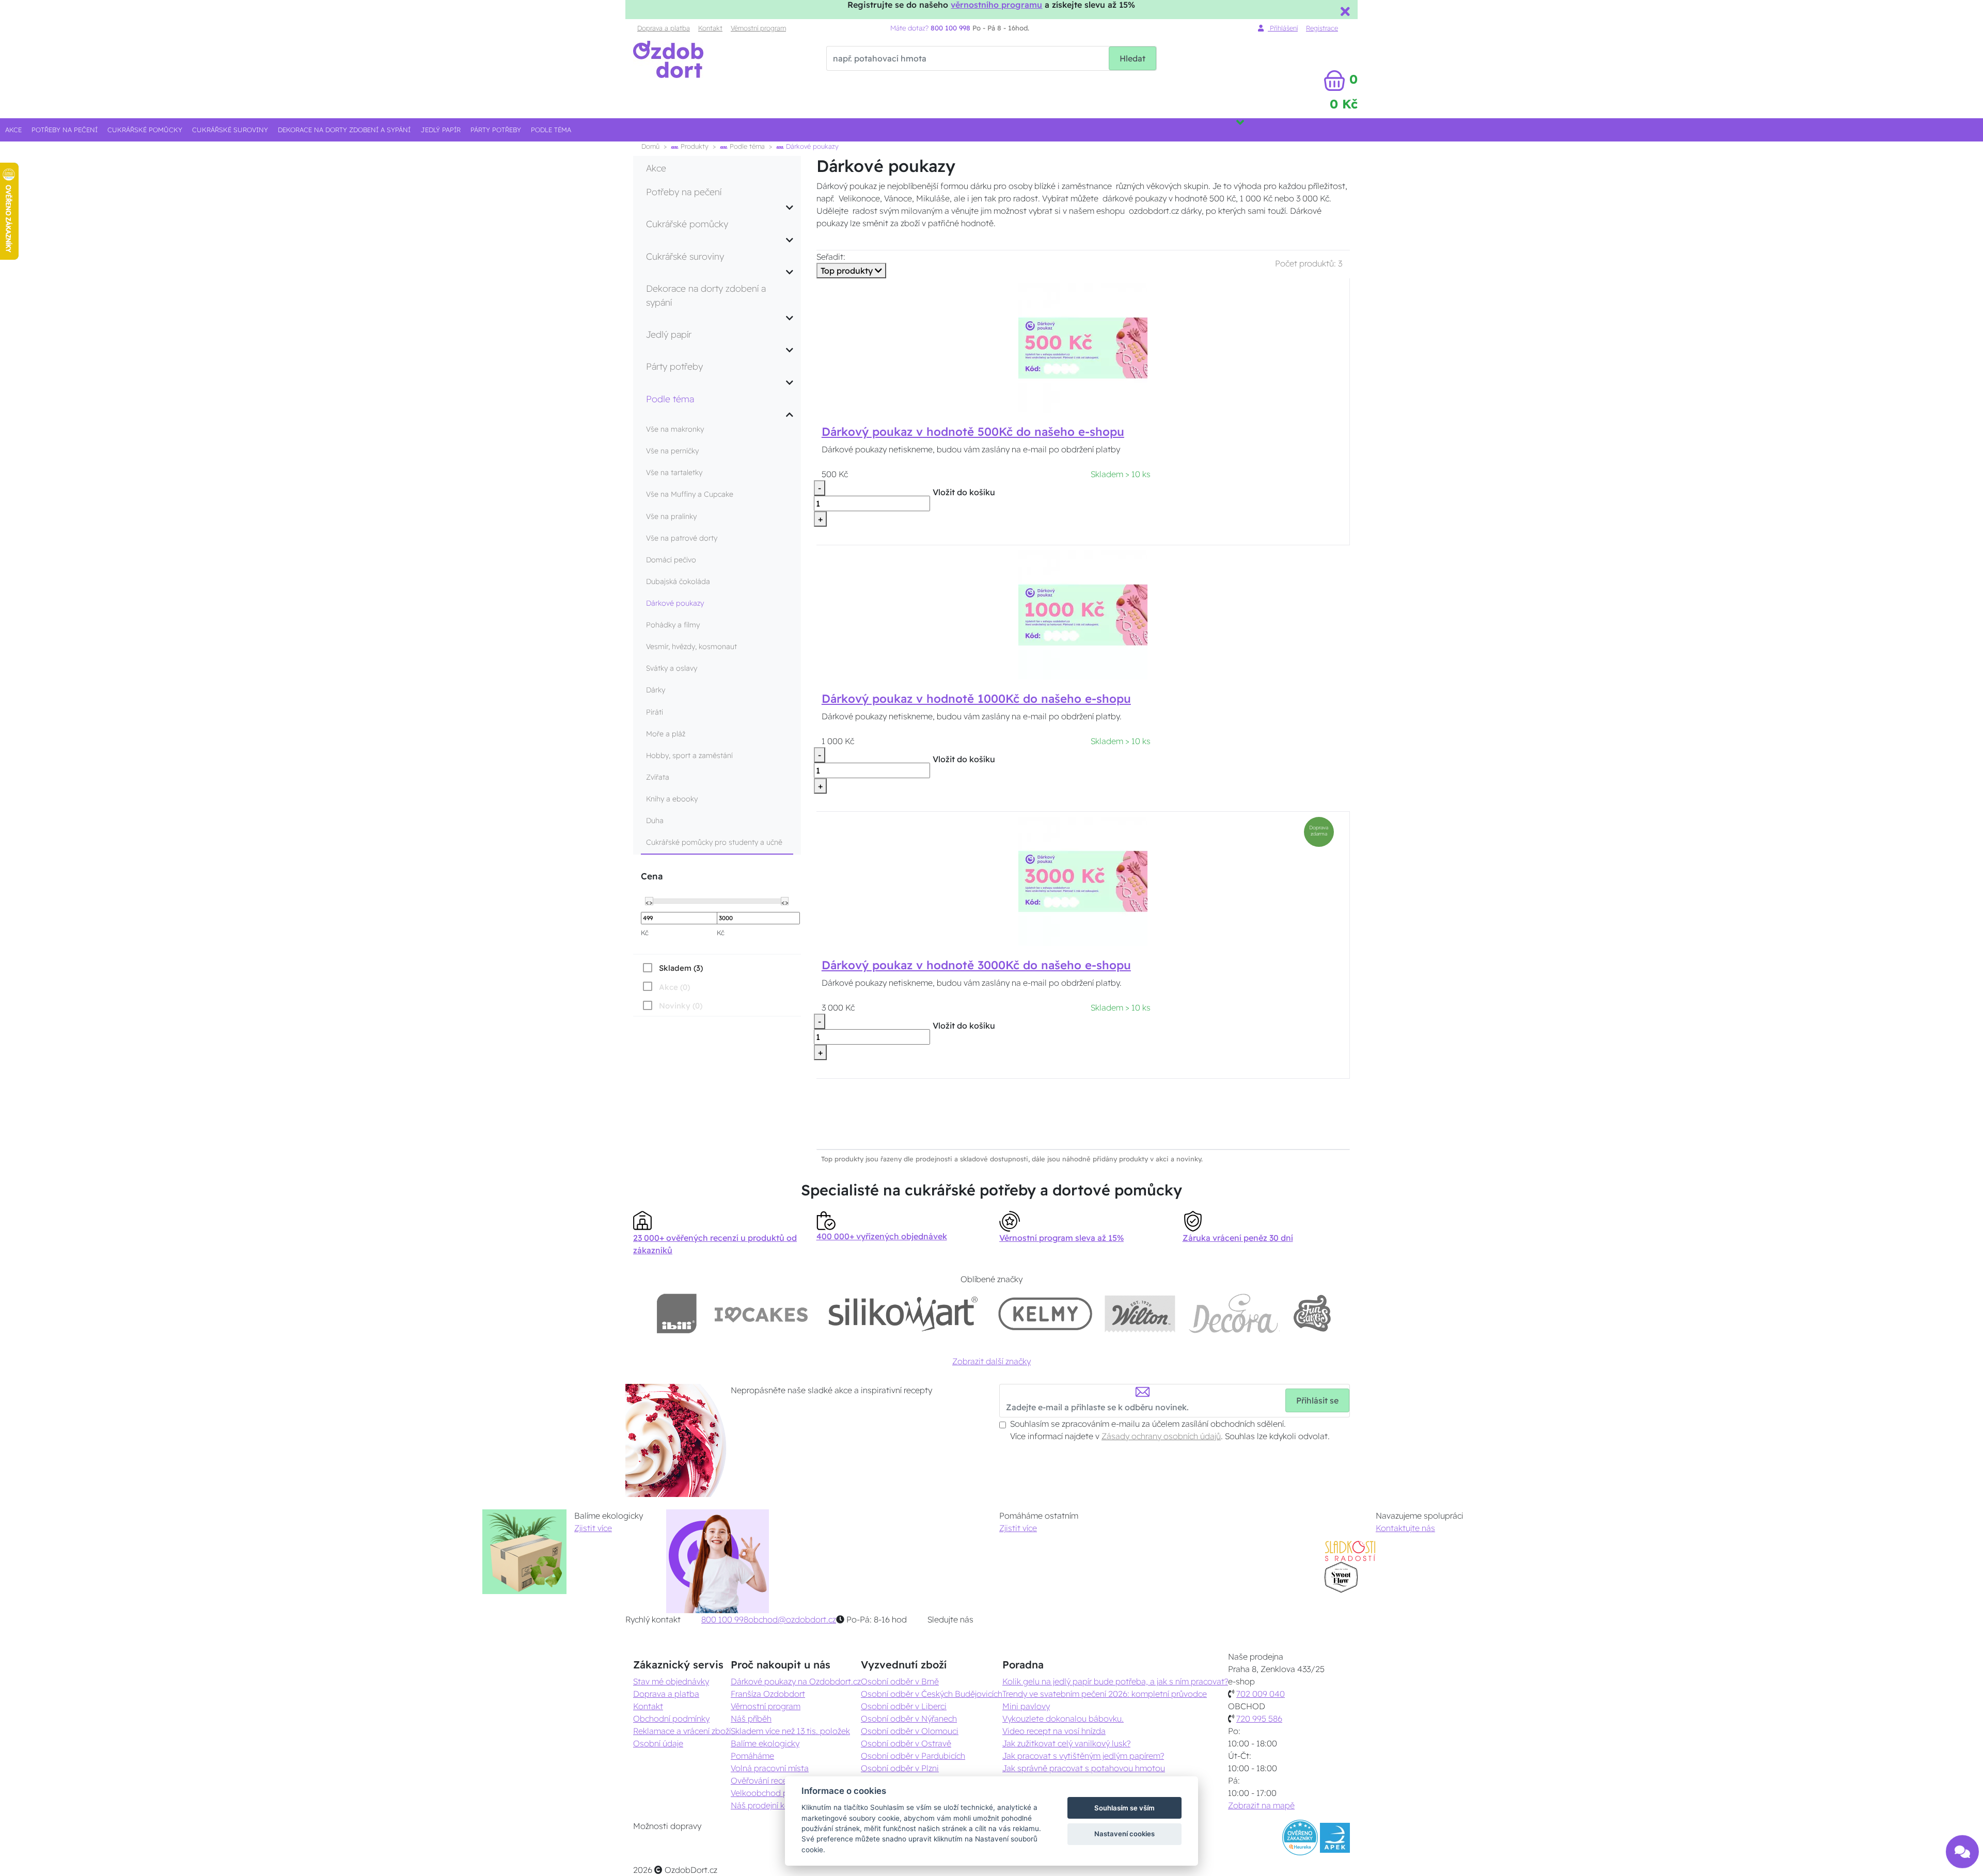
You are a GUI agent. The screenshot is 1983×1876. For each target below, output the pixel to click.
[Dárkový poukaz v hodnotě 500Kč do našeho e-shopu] (1083, 348)
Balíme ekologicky (765, 1743)
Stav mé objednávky (671, 1681)
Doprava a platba (664, 28)
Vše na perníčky (672, 451)
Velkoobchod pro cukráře (778, 1793)
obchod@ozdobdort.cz (792, 1619)
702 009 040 (1261, 1694)
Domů (650, 146)
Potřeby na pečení (65, 130)
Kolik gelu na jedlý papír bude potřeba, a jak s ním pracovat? (1115, 1681)
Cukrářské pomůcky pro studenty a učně (714, 842)
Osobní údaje (658, 1743)
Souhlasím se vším (1124, 1808)
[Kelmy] (1045, 1313)
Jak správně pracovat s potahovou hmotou (1084, 1768)
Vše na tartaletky (674, 472)
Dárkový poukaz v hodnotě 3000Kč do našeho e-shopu (976, 965)
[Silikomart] (903, 1313)
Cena (652, 876)
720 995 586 (1259, 1719)
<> (649, 902)
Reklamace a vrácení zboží (682, 1731)
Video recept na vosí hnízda (1054, 1731)
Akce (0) (674, 987)
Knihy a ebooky (672, 799)
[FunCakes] (1312, 1313)
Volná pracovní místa (770, 1768)
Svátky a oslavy (672, 668)
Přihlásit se (1317, 1400)
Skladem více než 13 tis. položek (790, 1731)
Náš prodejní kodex (767, 1805)
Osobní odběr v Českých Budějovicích (932, 1694)
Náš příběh (751, 1719)
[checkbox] (672, 968)
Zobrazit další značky (991, 1361)
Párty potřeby (496, 130)
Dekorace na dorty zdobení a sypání (344, 130)
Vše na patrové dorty (682, 538)
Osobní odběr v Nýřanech (909, 1719)
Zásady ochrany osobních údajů (1161, 1436)
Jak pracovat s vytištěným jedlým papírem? (1083, 1756)
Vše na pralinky (671, 516)
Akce (13, 130)
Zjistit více (593, 1528)
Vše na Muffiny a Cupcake (690, 494)
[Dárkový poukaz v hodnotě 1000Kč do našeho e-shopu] (1083, 614)
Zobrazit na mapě (1261, 1805)
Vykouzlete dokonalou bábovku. (1063, 1719)
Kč (645, 933)
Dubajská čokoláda (678, 581)
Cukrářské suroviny (230, 130)
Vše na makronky (675, 429)
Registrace (1322, 28)
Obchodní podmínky (671, 1719)
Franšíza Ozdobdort (768, 1694)
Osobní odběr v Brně (900, 1681)
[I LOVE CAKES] (761, 1313)
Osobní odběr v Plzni (900, 1768)
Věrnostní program (758, 28)
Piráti (655, 712)
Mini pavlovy (1026, 1706)
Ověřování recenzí (764, 1780)
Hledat (1132, 58)
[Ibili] (676, 1313)
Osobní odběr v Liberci (904, 1706)
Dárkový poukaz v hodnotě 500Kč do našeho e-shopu (973, 432)
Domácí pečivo (671, 560)
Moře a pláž (666, 734)
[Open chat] (1962, 1848)
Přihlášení (1283, 28)
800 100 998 (725, 1619)
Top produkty (848, 271)
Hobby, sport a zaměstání (689, 755)
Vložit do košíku (964, 492)
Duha (655, 821)
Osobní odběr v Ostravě (906, 1743)
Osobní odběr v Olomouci (910, 1731)
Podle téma (551, 130)
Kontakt (710, 28)
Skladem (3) (681, 968)
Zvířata (658, 777)
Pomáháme (752, 1756)
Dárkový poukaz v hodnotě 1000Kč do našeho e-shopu (976, 699)
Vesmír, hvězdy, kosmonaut (691, 647)
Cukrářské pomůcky (145, 130)
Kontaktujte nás (1405, 1528)
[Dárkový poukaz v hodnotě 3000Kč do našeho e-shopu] (1083, 881)
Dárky (656, 690)
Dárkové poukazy (675, 603)
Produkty (694, 146)
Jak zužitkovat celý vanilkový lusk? (1066, 1743)
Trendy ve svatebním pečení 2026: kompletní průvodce (1105, 1694)
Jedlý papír (441, 130)
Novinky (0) (681, 1006)
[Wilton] (1140, 1313)
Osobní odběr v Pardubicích (913, 1756)
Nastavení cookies (1124, 1834)
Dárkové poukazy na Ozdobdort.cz (796, 1681)
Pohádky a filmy (673, 625)
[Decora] (1234, 1313)
